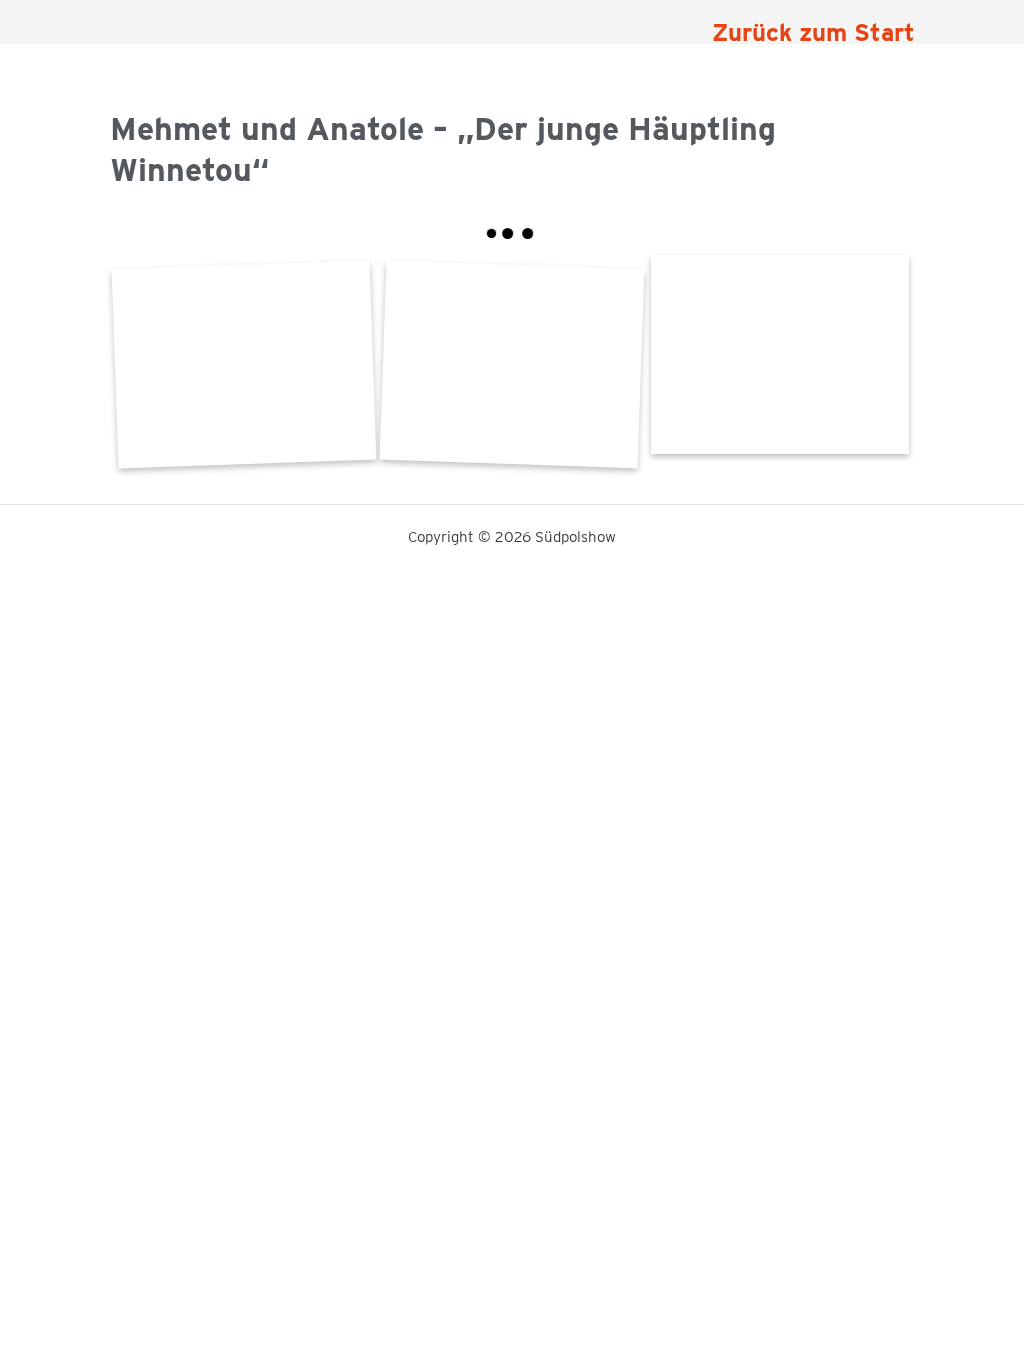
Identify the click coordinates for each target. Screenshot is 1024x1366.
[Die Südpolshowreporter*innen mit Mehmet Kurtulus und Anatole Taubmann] (780, 354)
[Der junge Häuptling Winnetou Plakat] (243, 364)
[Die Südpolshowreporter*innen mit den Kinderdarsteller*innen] (512, 364)
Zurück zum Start (813, 32)
